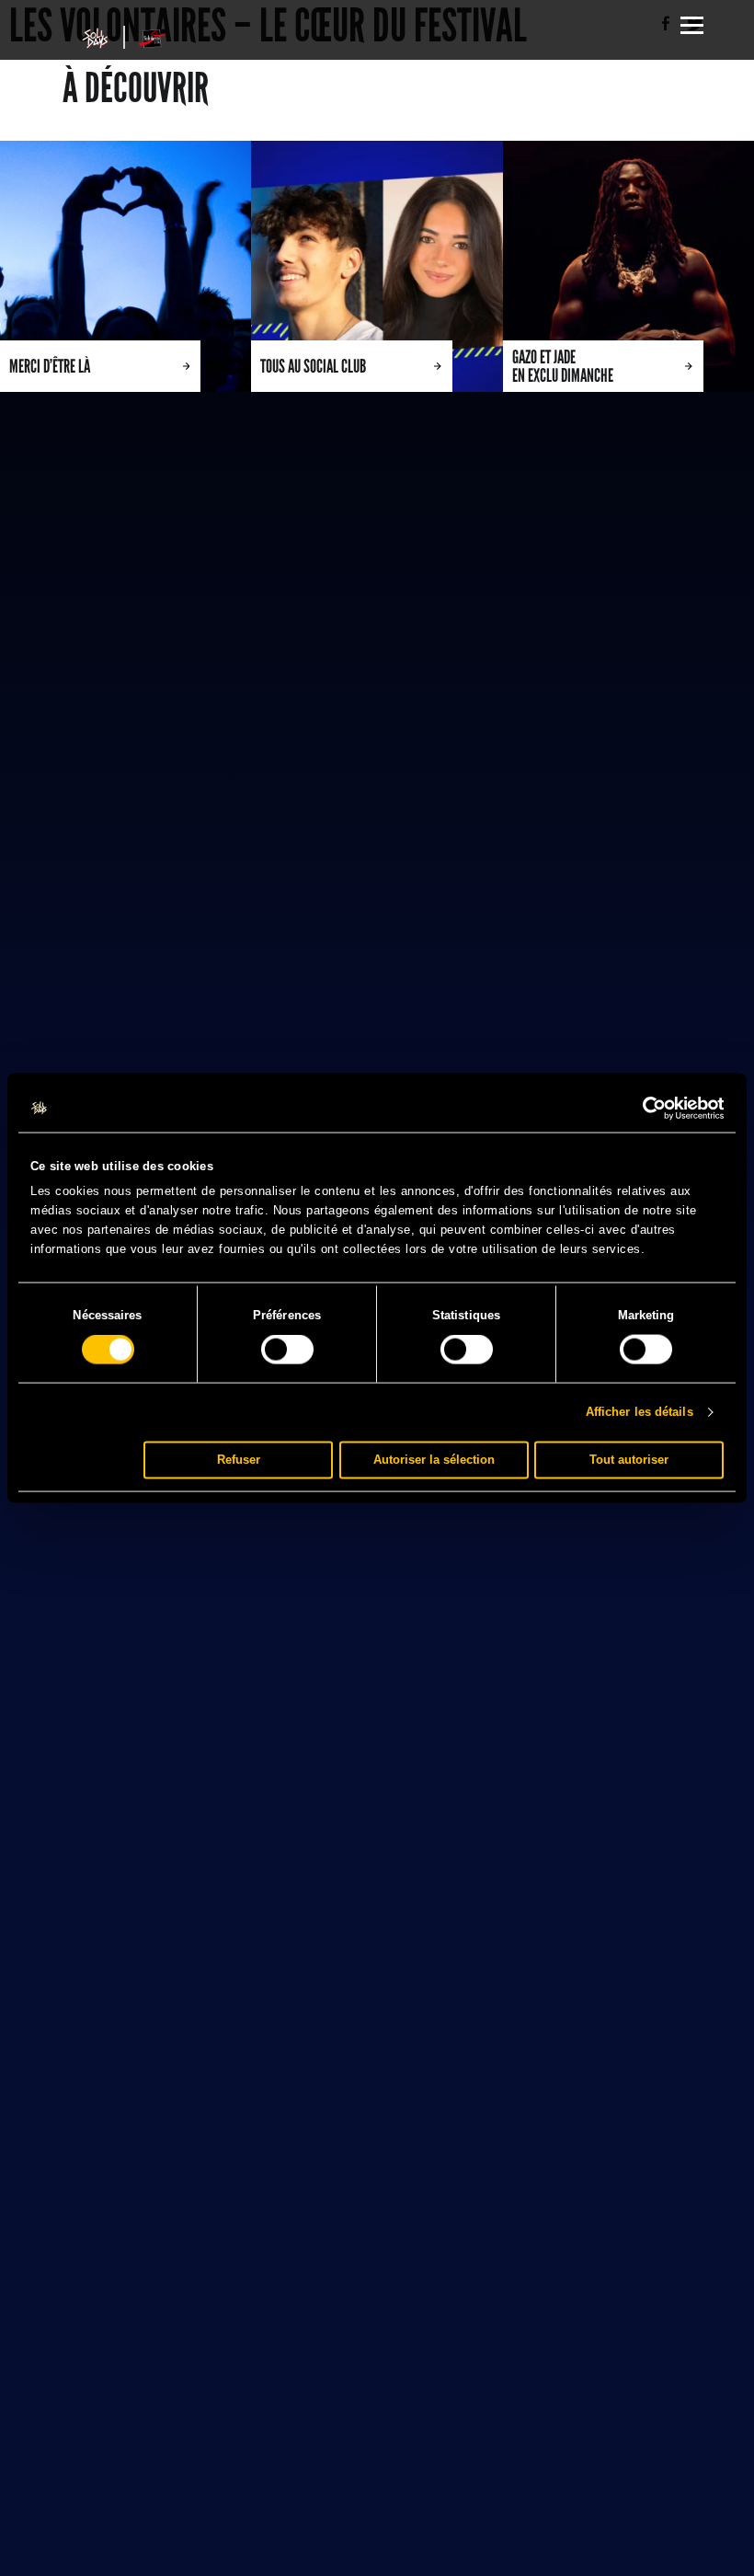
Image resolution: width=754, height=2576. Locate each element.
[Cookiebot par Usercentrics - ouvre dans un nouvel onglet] (643, 1109)
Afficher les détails (640, 1412)
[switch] (287, 1350)
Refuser (239, 1460)
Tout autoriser (629, 1460)
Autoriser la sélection (434, 1460)
